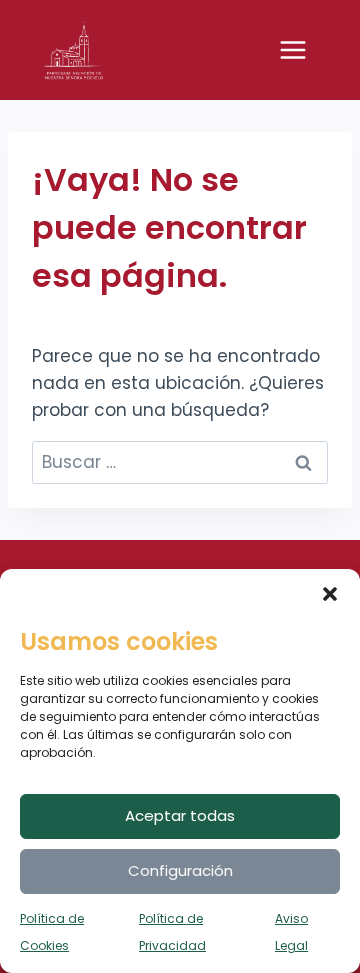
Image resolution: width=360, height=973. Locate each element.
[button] (330, 594)
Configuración (180, 870)
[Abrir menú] (303, 49)
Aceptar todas (180, 815)
